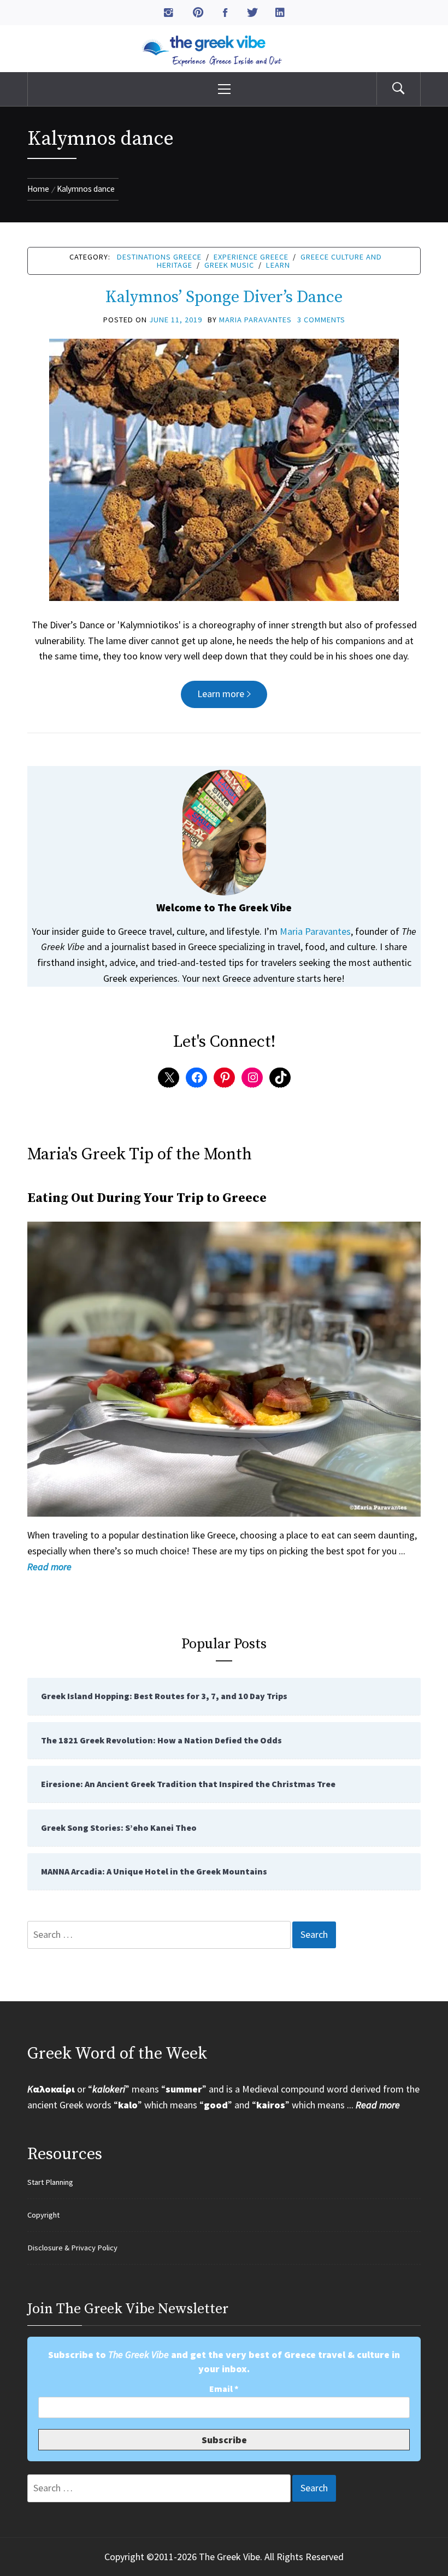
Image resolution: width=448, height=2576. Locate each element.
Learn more (221, 694)
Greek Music (229, 265)
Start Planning (50, 2182)
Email (224, 2389)
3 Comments (321, 320)
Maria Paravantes (255, 320)
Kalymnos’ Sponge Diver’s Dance (224, 297)
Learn (278, 265)
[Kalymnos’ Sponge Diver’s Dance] (224, 468)
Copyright (43, 2215)
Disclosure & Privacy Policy (72, 2248)
